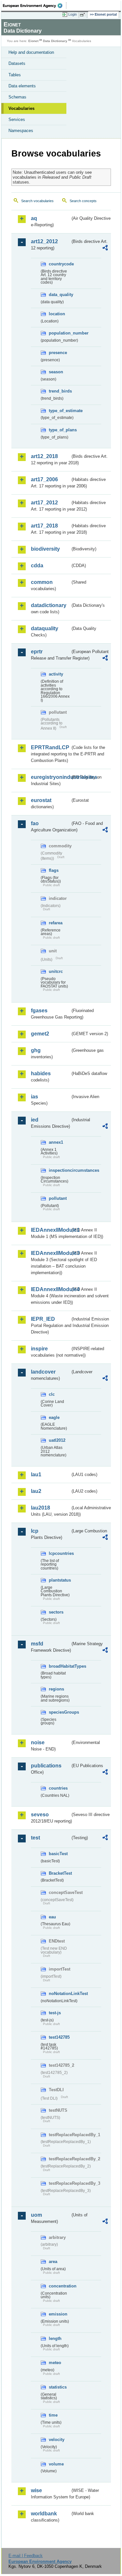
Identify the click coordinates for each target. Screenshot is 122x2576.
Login (73, 14)
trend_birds (60, 391)
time (53, 2415)
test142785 (59, 2037)
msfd (37, 1644)
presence (58, 353)
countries (58, 1788)
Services (17, 119)
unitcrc (56, 971)
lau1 (36, 1474)
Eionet (33, 41)
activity (56, 674)
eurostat (41, 800)
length (55, 2338)
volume (56, 2464)
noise (38, 1742)
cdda (37, 566)
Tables (15, 75)
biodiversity (45, 549)
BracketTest (60, 1873)
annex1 (56, 1142)
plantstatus (60, 1580)
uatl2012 (57, 1440)
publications (46, 1766)
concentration (60, 2286)
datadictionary (49, 605)
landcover (43, 1372)
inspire (39, 1349)
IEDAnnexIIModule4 (51, 1289)
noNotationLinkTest (60, 1994)
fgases (39, 1011)
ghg (36, 1050)
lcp (35, 1531)
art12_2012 (44, 241)
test (35, 1838)
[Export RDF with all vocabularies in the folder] (105, 249)
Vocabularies (21, 108)
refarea (56, 923)
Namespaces (21, 131)
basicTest (58, 1854)
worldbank (44, 2514)
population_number (60, 333)
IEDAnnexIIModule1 (51, 1230)
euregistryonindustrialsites (51, 777)
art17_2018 (44, 526)
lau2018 (41, 1508)
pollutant (58, 1198)
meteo (55, 2363)
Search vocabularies (37, 201)
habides (41, 1073)
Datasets (17, 63)
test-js (55, 2013)
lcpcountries (60, 1553)
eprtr (37, 652)
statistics (58, 2387)
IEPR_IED (43, 1319)
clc (52, 1394)
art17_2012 (44, 503)
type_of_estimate (60, 411)
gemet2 (40, 1034)
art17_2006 (44, 479)
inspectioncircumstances (60, 1170)
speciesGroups (60, 1712)
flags (54, 870)
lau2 (36, 1491)
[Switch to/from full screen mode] (84, 15)
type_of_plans (60, 430)
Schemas (17, 97)
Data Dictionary (55, 41)
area (53, 2262)
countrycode (60, 264)
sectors (56, 1612)
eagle (54, 1417)
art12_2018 (44, 456)
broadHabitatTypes (60, 1666)
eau (52, 1917)
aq (34, 218)
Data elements (22, 86)
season (56, 372)
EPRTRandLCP (50, 747)
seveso (40, 1815)
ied (35, 1120)
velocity (57, 2440)
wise (36, 2490)
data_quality (60, 295)
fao (35, 823)
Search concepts (83, 201)
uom (36, 2215)
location (57, 314)
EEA (35, 6)
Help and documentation (31, 52)
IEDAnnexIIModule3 (51, 1253)
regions (56, 1689)
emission (58, 2314)
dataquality (45, 628)
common (42, 582)
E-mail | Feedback (26, 2556)
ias (34, 1097)
